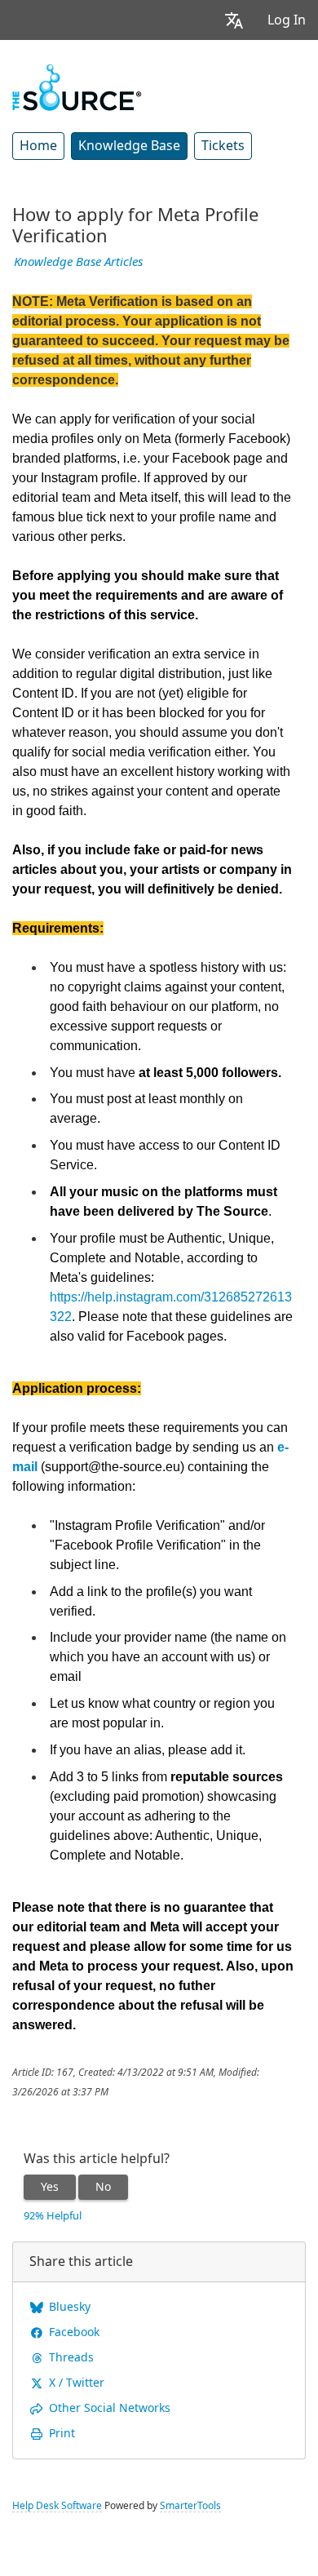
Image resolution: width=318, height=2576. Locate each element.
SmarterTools (190, 2506)
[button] (234, 20)
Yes (50, 2187)
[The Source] (77, 86)
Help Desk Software (57, 2506)
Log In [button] (287, 20)
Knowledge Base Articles (78, 262)
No (103, 2187)
